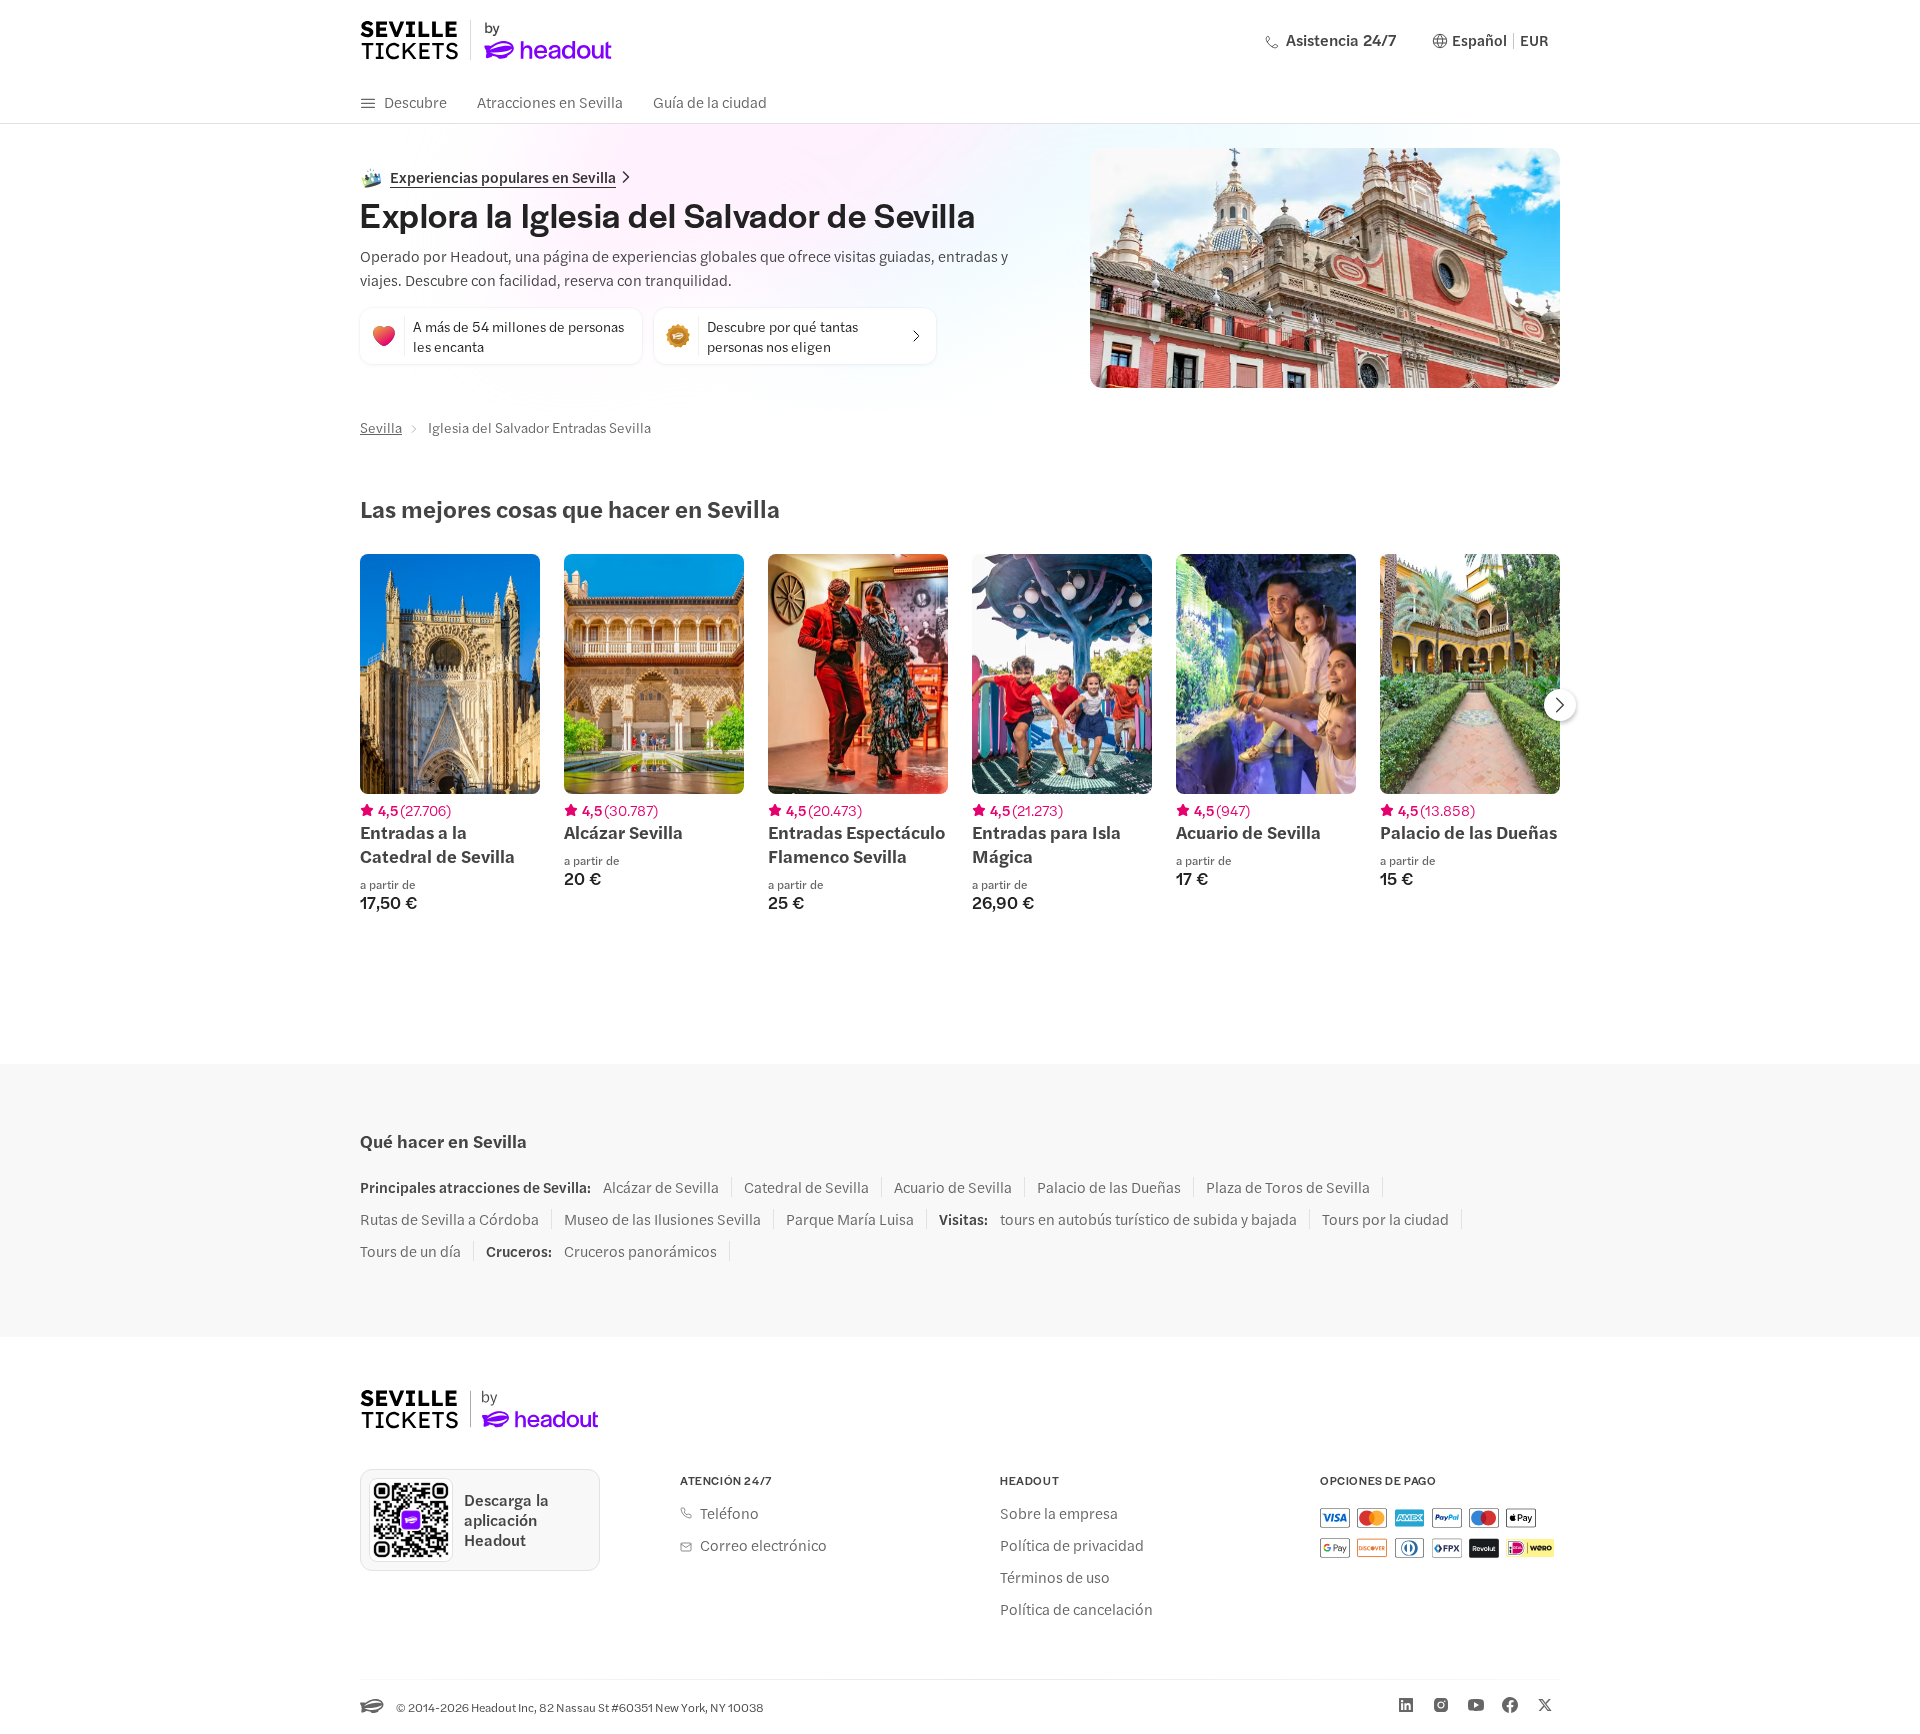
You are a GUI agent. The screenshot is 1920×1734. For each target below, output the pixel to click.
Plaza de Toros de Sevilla (1288, 1187)
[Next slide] (1560, 707)
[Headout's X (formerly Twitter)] (1545, 1705)
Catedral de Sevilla (806, 1187)
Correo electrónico (763, 1545)
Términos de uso (1055, 1577)
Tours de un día (410, 1251)
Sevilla (381, 427)
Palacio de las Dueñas (1109, 1187)
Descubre (415, 101)
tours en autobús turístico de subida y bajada (1148, 1219)
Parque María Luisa (850, 1219)
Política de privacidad (1072, 1545)
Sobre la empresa (1059, 1513)
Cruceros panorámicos (640, 1251)
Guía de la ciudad (710, 101)
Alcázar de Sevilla (661, 1187)
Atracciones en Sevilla (550, 101)
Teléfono (729, 1513)
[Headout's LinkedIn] (1406, 1705)
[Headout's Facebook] (1510, 1705)
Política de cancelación (1076, 1609)
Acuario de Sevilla (953, 1187)
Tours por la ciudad (1385, 1219)
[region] (960, 745)
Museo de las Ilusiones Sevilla (662, 1219)
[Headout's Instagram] (1441, 1705)
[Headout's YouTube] (1476, 1705)
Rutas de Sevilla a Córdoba (449, 1219)
